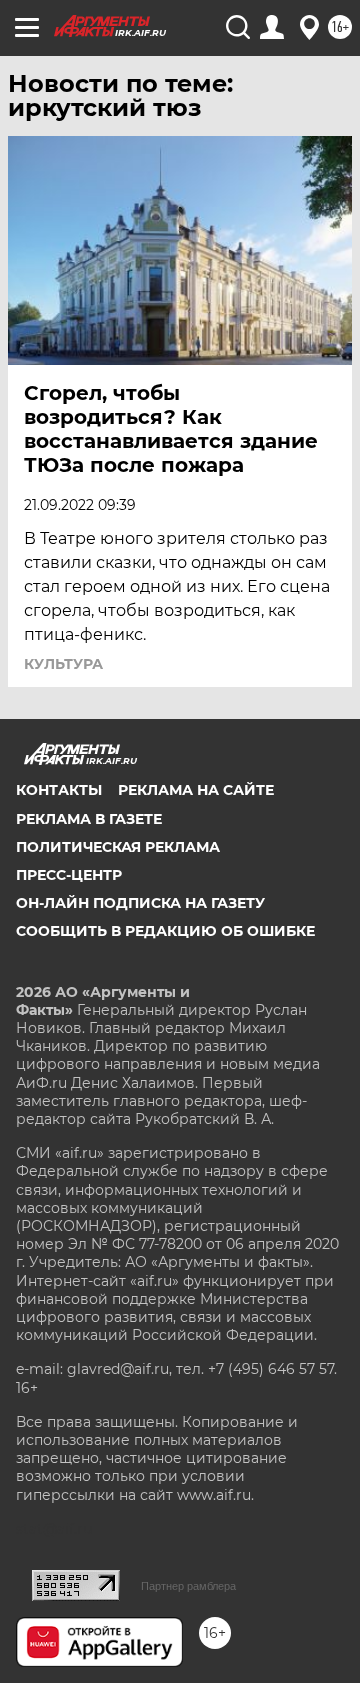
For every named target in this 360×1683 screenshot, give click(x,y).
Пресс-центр (69, 875)
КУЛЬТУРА (63, 664)
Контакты (59, 790)
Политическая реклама (118, 847)
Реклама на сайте (196, 790)
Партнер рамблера (188, 1586)
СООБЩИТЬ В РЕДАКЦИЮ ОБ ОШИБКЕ (165, 931)
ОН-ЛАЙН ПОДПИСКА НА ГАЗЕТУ (140, 903)
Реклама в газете (89, 819)
